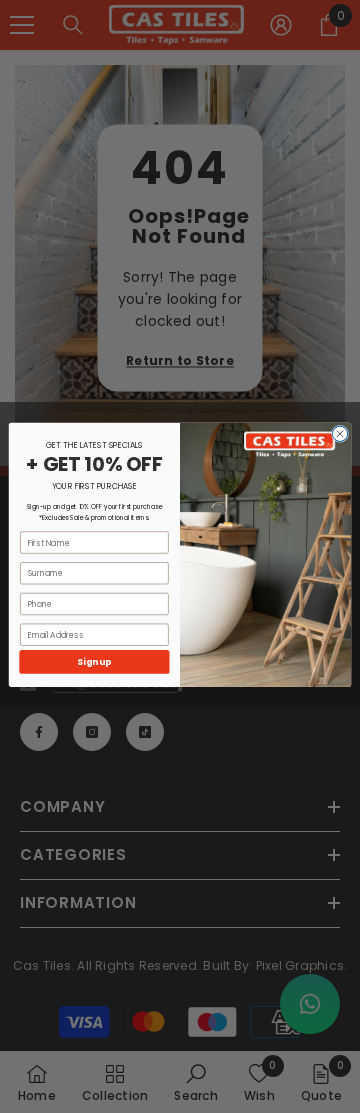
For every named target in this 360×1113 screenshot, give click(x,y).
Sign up (94, 661)
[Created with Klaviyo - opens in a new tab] (180, 688)
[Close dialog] (339, 433)
